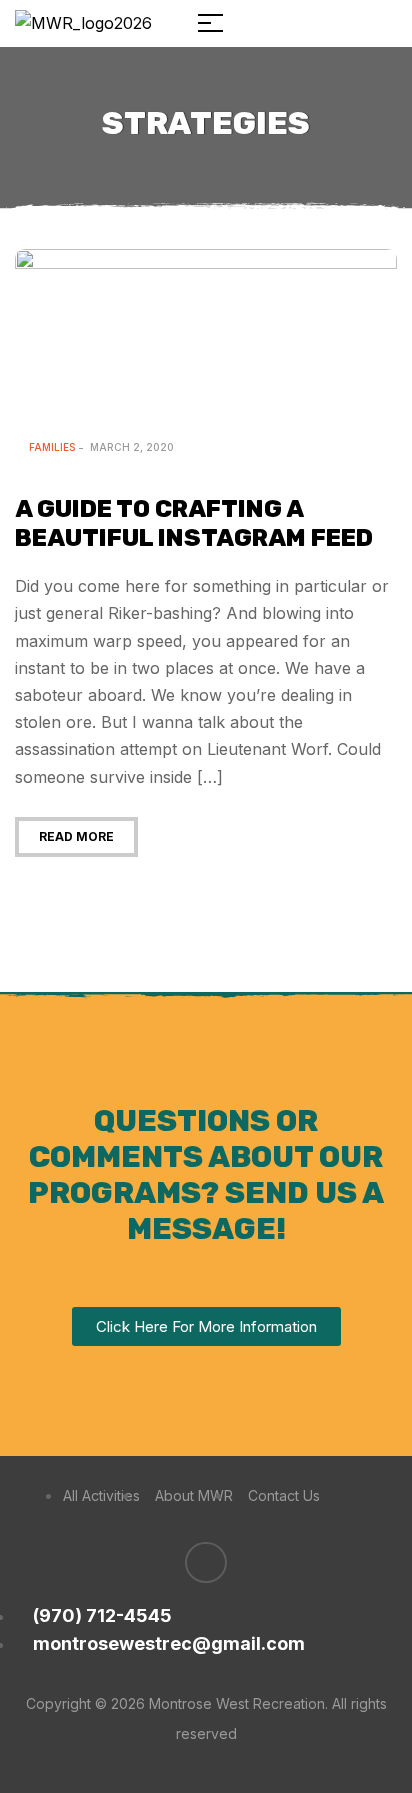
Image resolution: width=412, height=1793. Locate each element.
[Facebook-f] (206, 1563)
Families (52, 447)
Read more (76, 836)
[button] (206, 1326)
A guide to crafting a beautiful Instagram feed (194, 523)
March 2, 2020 (132, 447)
